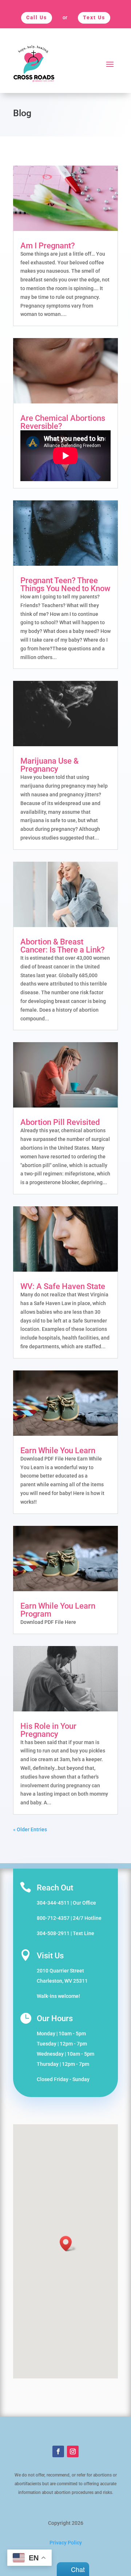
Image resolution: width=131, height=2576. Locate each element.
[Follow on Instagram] (73, 2451)
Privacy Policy (66, 2543)
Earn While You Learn (58, 1450)
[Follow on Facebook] (58, 2451)
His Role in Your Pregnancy (48, 1730)
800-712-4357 (53, 1918)
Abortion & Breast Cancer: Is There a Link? (63, 946)
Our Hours (55, 2018)
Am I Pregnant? (48, 246)
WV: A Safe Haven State (63, 1286)
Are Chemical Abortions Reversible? (63, 422)
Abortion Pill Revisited (60, 1122)
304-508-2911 (53, 1933)
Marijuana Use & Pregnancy (49, 765)
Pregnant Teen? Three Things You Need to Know (65, 584)
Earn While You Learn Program (58, 1610)
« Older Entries (30, 1829)
